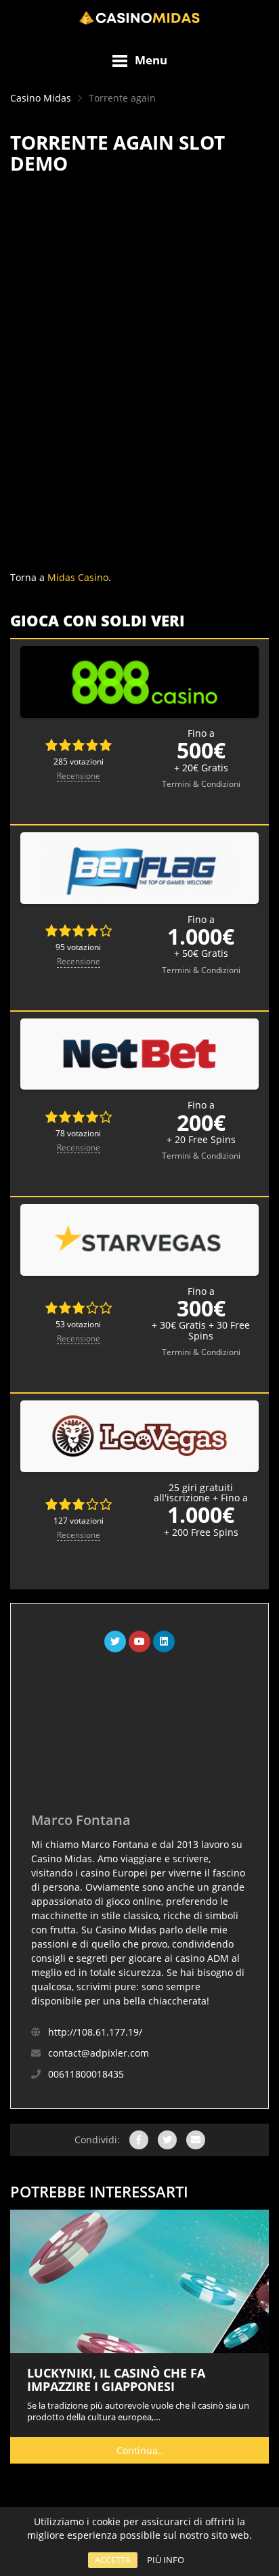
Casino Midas (41, 98)
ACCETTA (113, 2560)
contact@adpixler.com (99, 2053)
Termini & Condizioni (201, 784)
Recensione (79, 776)
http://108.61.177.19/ (95, 2032)
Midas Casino (78, 577)
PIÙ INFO (166, 2560)
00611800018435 (86, 2074)
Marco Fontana (81, 1820)
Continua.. (140, 2450)
